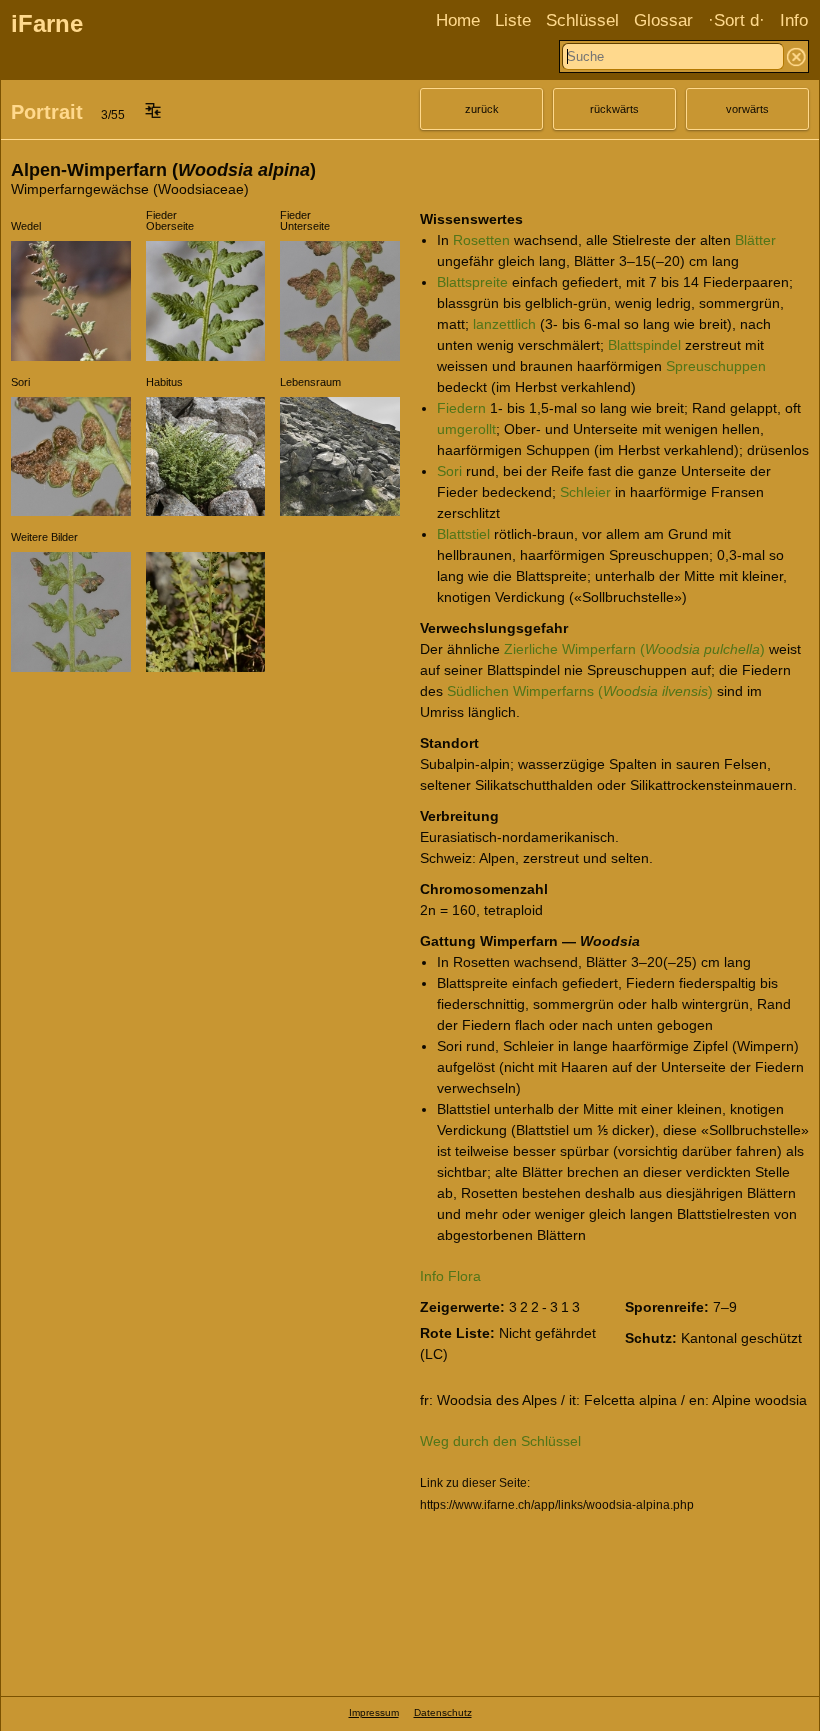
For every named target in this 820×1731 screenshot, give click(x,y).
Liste (513, 20)
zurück (482, 109)
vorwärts (747, 109)
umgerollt (466, 429)
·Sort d (733, 20)
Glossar (663, 20)
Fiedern (461, 408)
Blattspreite (472, 282)
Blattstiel (463, 534)
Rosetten (481, 240)
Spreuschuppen (716, 366)
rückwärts (614, 109)
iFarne (47, 23)
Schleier (585, 492)
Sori (449, 471)
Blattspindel (644, 345)
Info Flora (450, 1276)
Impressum (374, 1712)
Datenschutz (443, 1712)
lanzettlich (504, 324)
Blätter (755, 240)
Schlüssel (582, 20)
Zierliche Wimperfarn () (634, 649)
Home (458, 20)
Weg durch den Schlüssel (500, 1441)
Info (794, 20)
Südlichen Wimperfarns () (580, 691)
